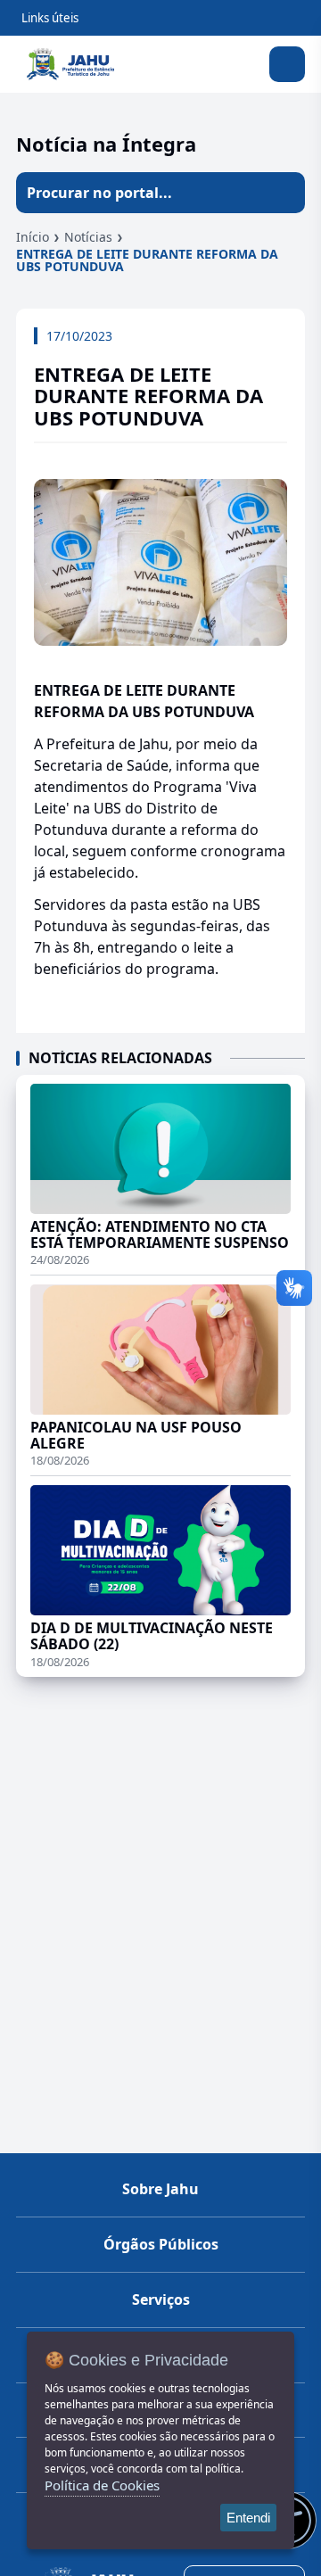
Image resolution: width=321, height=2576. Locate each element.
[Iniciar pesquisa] (284, 193)
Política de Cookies (102, 2485)
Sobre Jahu (160, 2189)
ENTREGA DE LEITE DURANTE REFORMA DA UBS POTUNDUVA (147, 260)
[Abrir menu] (287, 64)
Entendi (248, 2518)
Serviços (161, 2299)
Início (33, 237)
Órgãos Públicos (161, 2244)
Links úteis (50, 18)
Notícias (88, 237)
